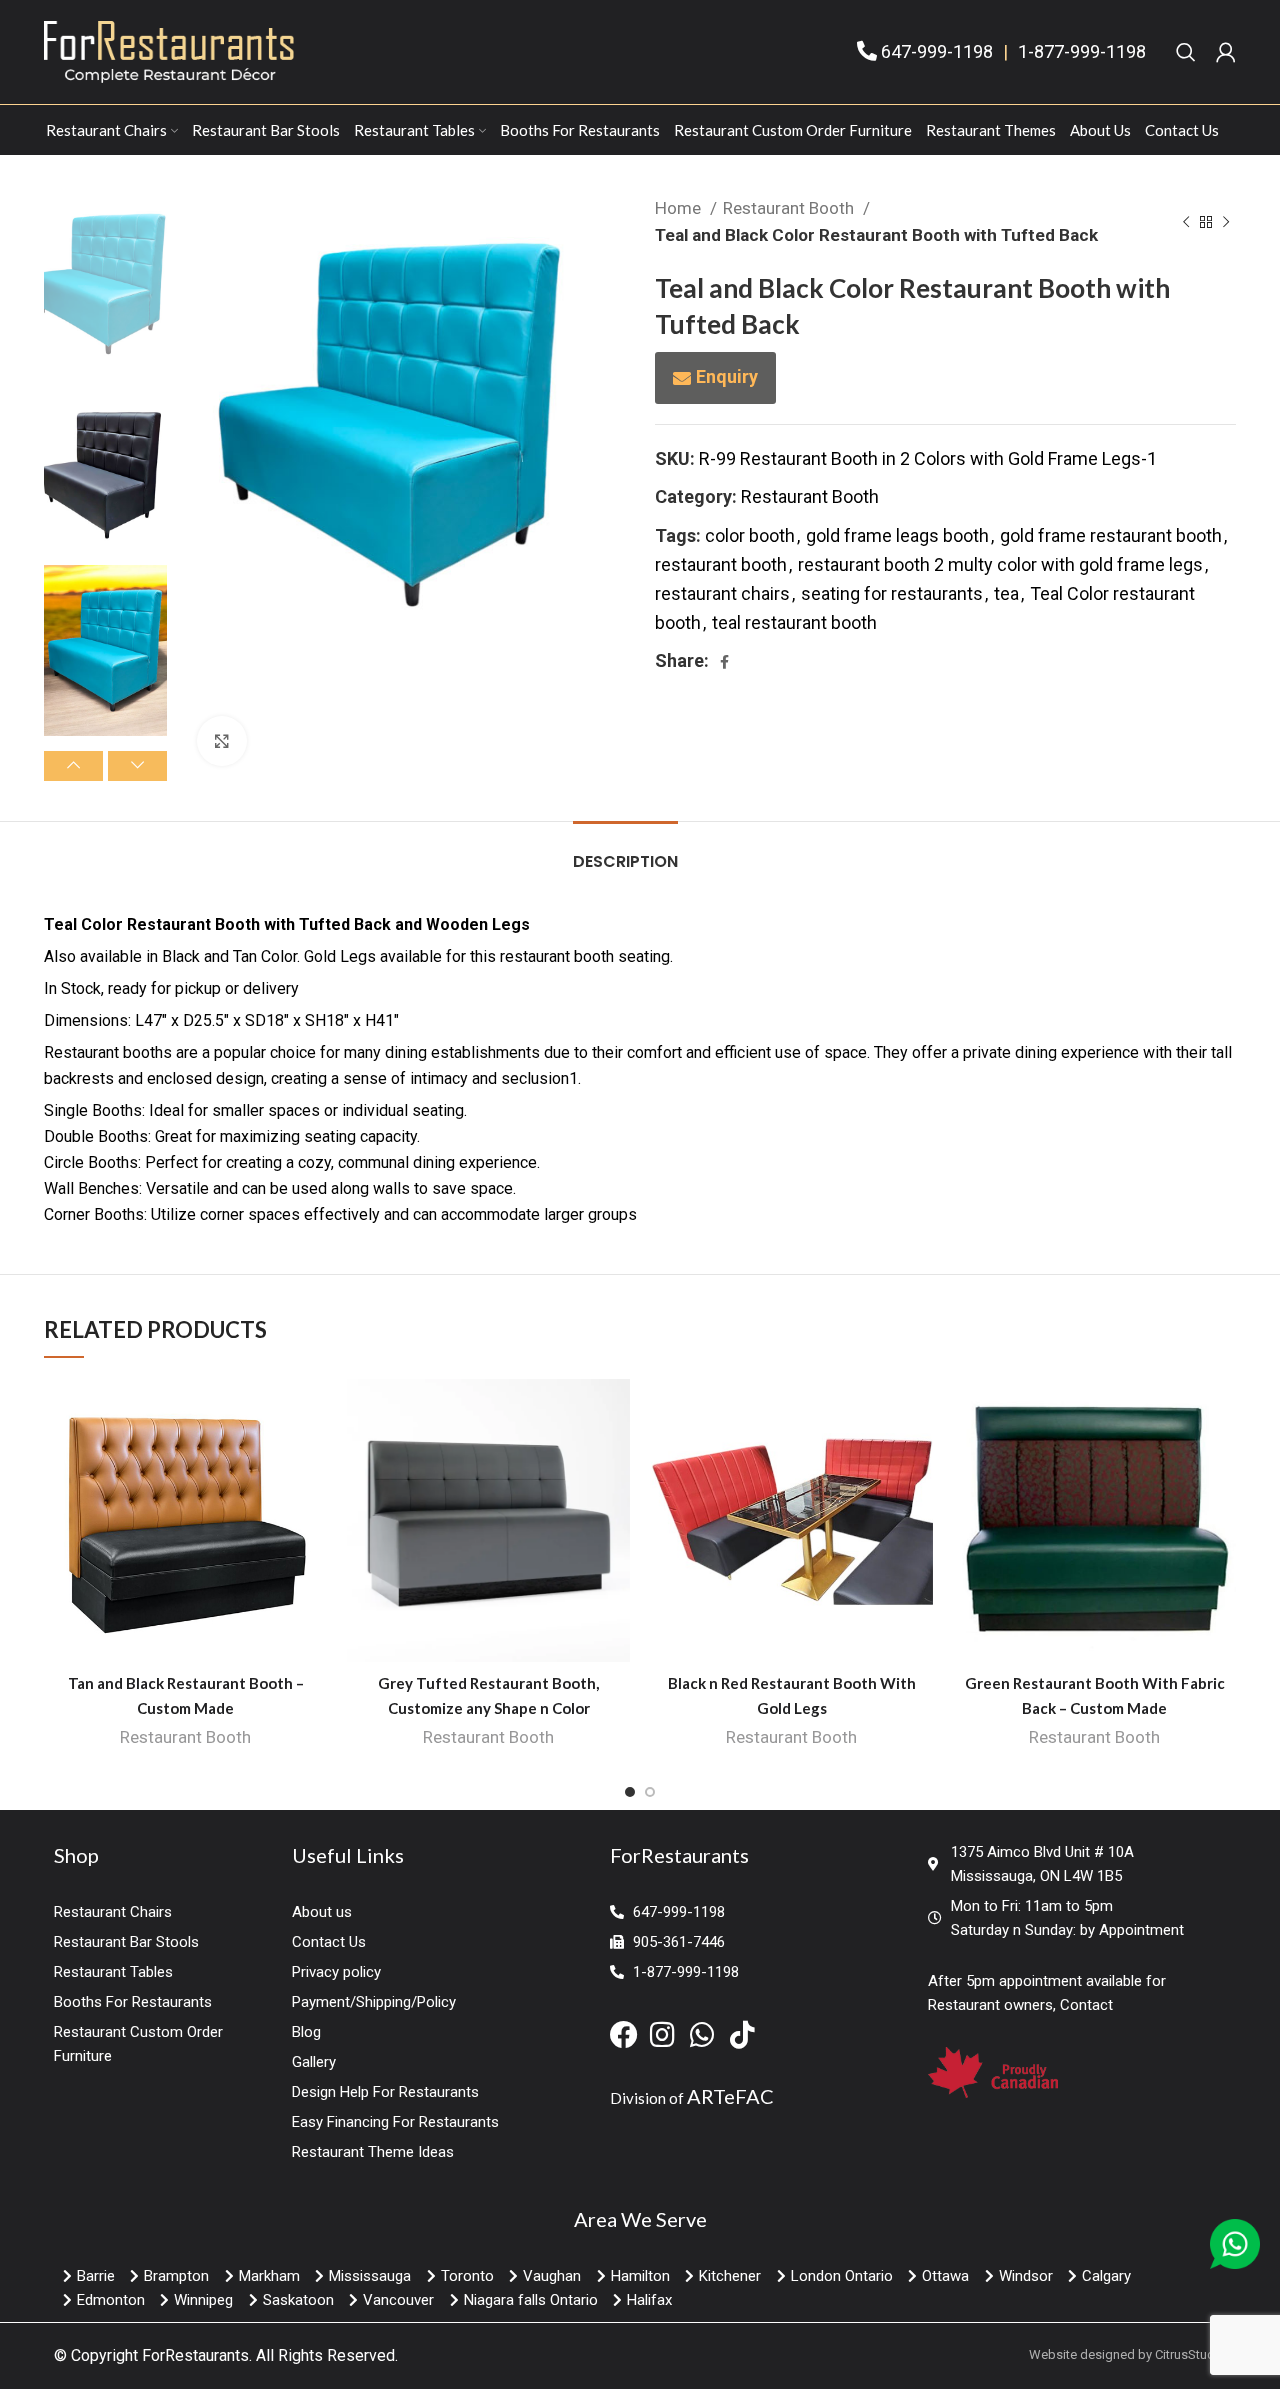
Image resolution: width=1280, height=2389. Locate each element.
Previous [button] (73, 766)
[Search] (1186, 52)
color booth (750, 535)
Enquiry (727, 376)
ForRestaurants (195, 2355)
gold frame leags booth (897, 535)
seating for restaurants (892, 593)
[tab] (625, 851)
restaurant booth (721, 564)
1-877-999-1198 (1082, 51)
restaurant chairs (722, 593)
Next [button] (137, 766)
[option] (105, 280)
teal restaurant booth (794, 622)
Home (680, 208)
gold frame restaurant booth (1111, 535)
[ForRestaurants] (169, 50)
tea (1006, 593)
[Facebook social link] (724, 662)
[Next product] (1226, 222)
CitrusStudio (1190, 2354)
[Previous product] (1186, 222)
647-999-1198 (937, 51)
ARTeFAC (730, 2096)
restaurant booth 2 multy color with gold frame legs (1000, 564)
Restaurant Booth (790, 208)
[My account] (1226, 52)
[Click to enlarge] (222, 741)
